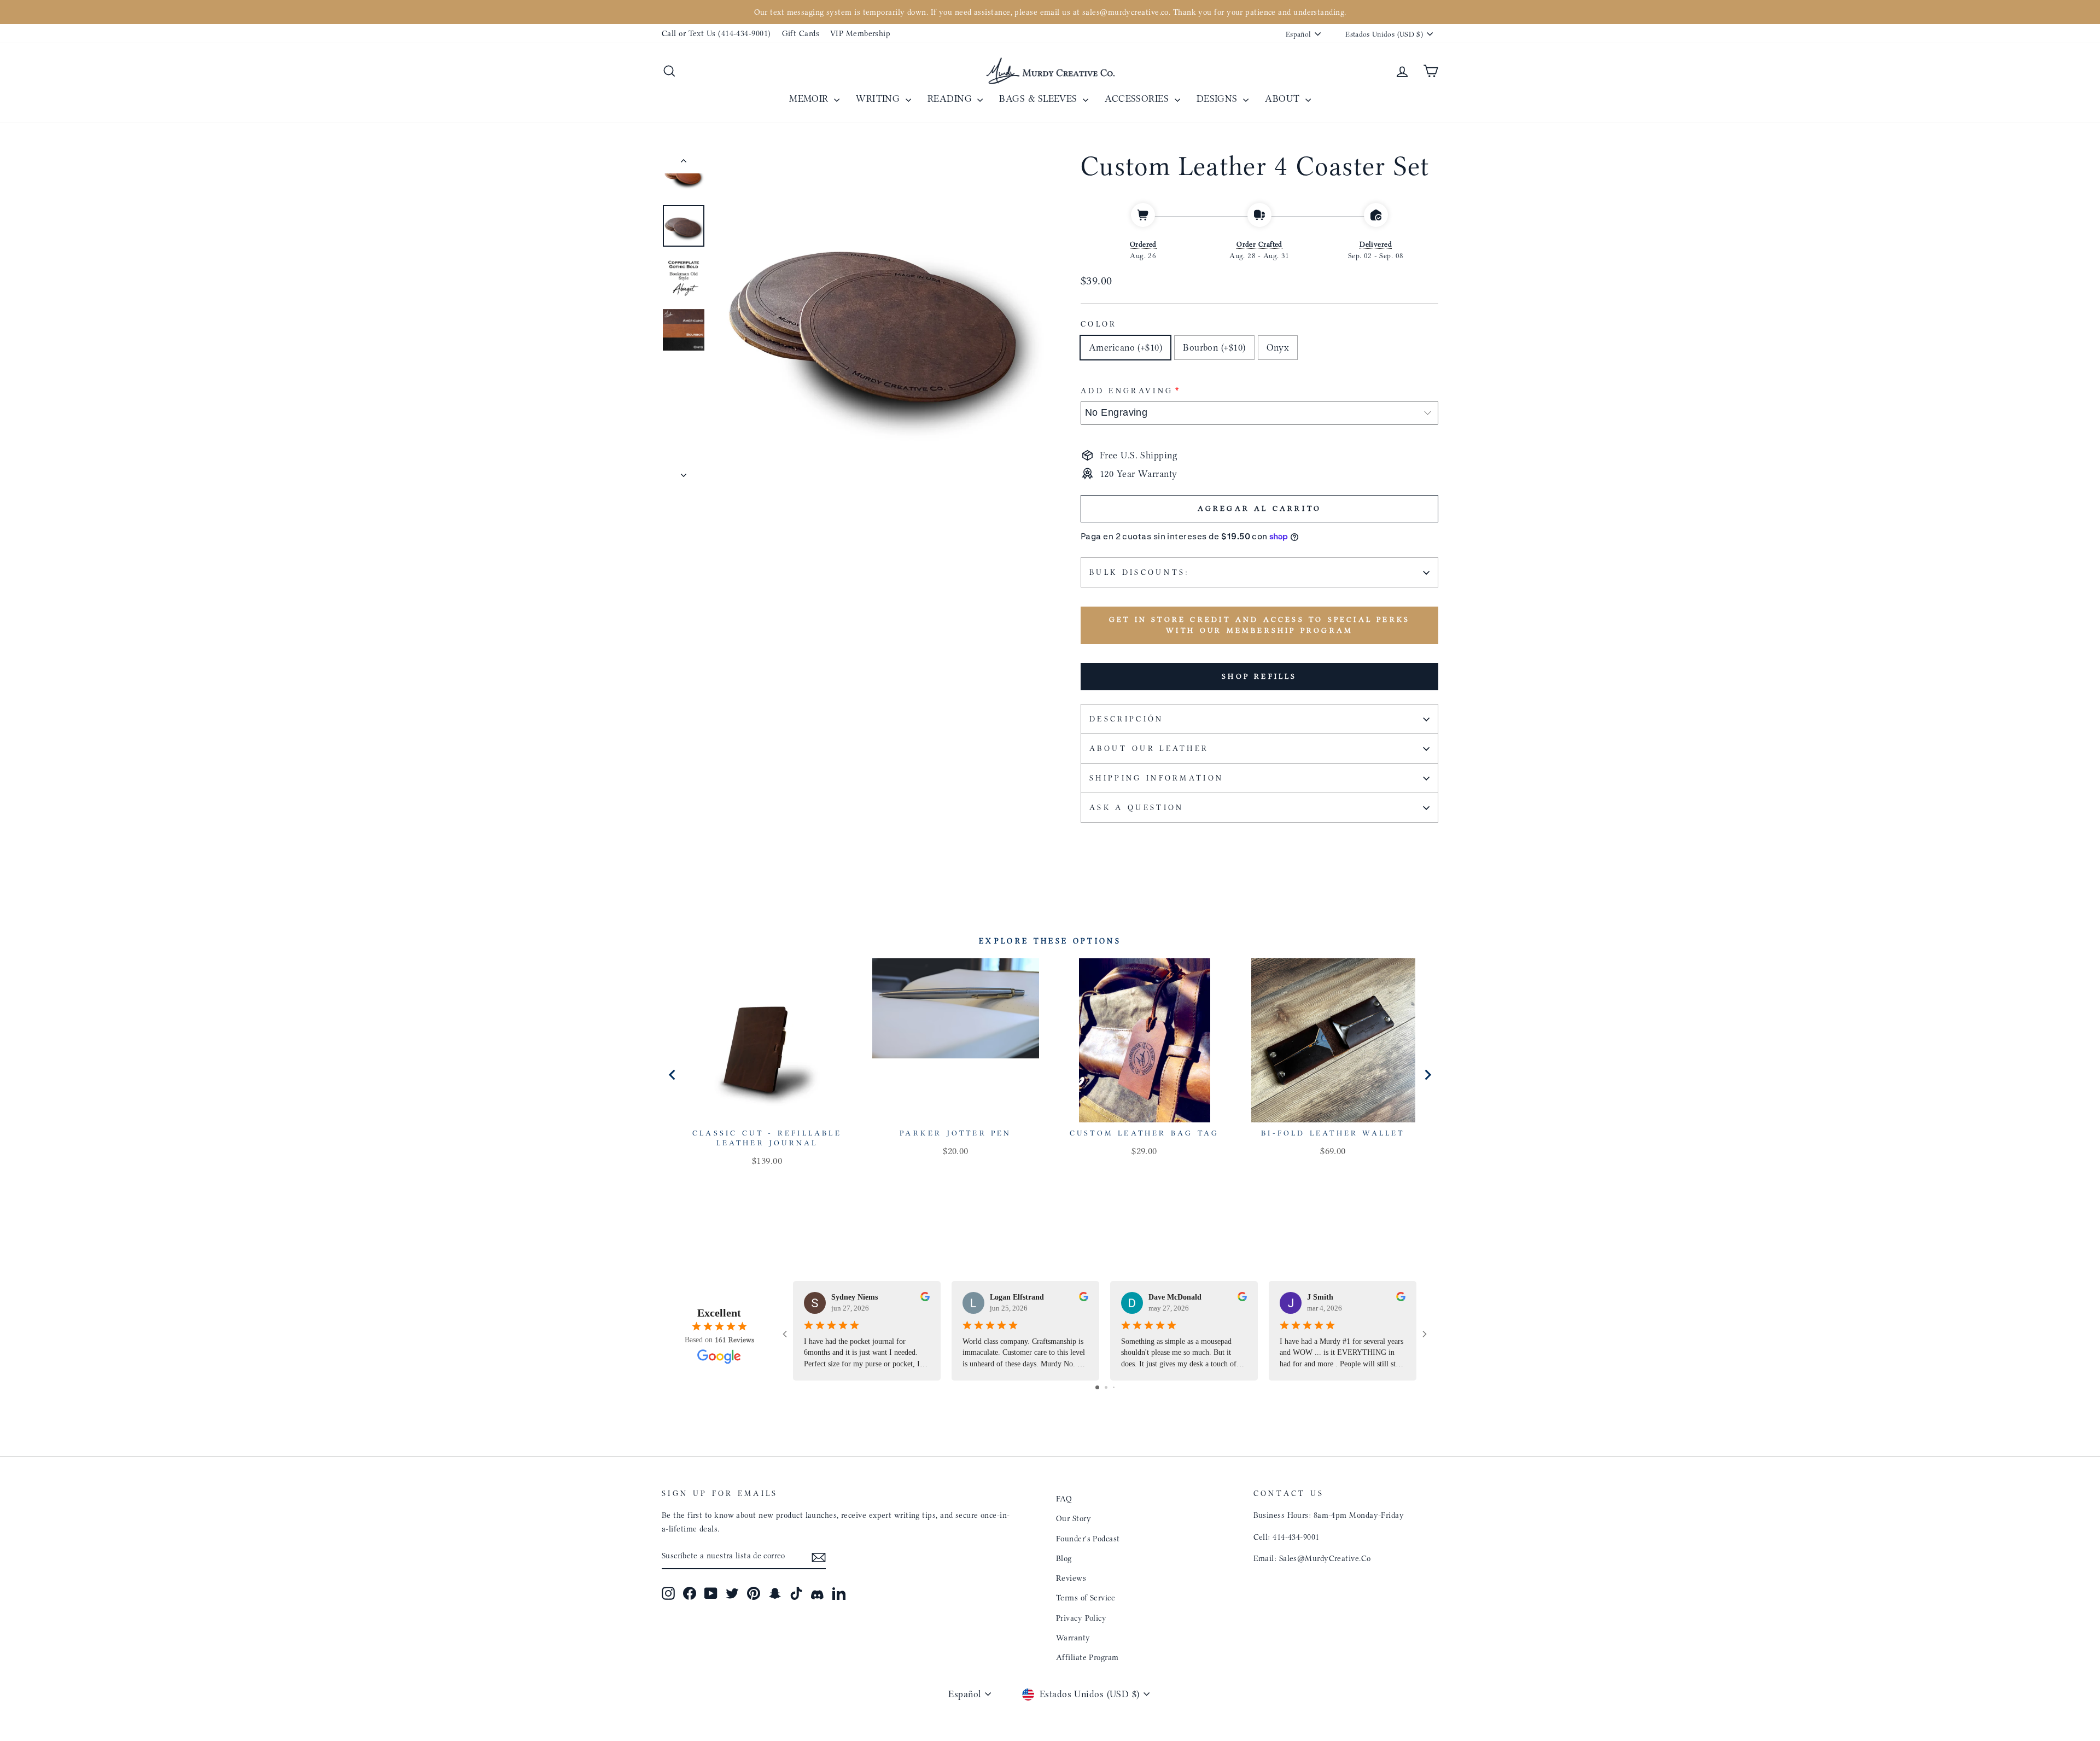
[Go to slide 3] (1114, 1387)
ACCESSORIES (1138, 98)
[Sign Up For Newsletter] (819, 1556)
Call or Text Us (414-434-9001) (716, 33)
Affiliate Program (1087, 1657)
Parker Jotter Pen (955, 1133)
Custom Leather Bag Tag (1144, 1133)
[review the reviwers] (925, 1299)
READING (951, 98)
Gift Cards (801, 33)
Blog (1064, 1558)
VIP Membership (860, 33)
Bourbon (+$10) (1214, 347)
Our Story (1074, 1518)
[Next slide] (1427, 1075)
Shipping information (1156, 778)
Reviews (1071, 1578)
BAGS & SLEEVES (1040, 98)
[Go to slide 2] (1106, 1387)
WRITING (879, 98)
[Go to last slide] (673, 1075)
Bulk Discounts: (1140, 572)
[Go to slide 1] (1097, 1387)
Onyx (1278, 347)
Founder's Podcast (1088, 1539)
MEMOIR (810, 98)
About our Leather (1149, 749)
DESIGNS (1219, 98)
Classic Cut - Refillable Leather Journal (767, 1138)
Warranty (1073, 1638)
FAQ (1064, 1499)
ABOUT (1284, 98)
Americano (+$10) (1125, 347)
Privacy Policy (1081, 1618)
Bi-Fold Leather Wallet (1333, 1133)
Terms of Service (1086, 1598)
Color (1099, 324)
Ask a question (1136, 808)
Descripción (1127, 719)
